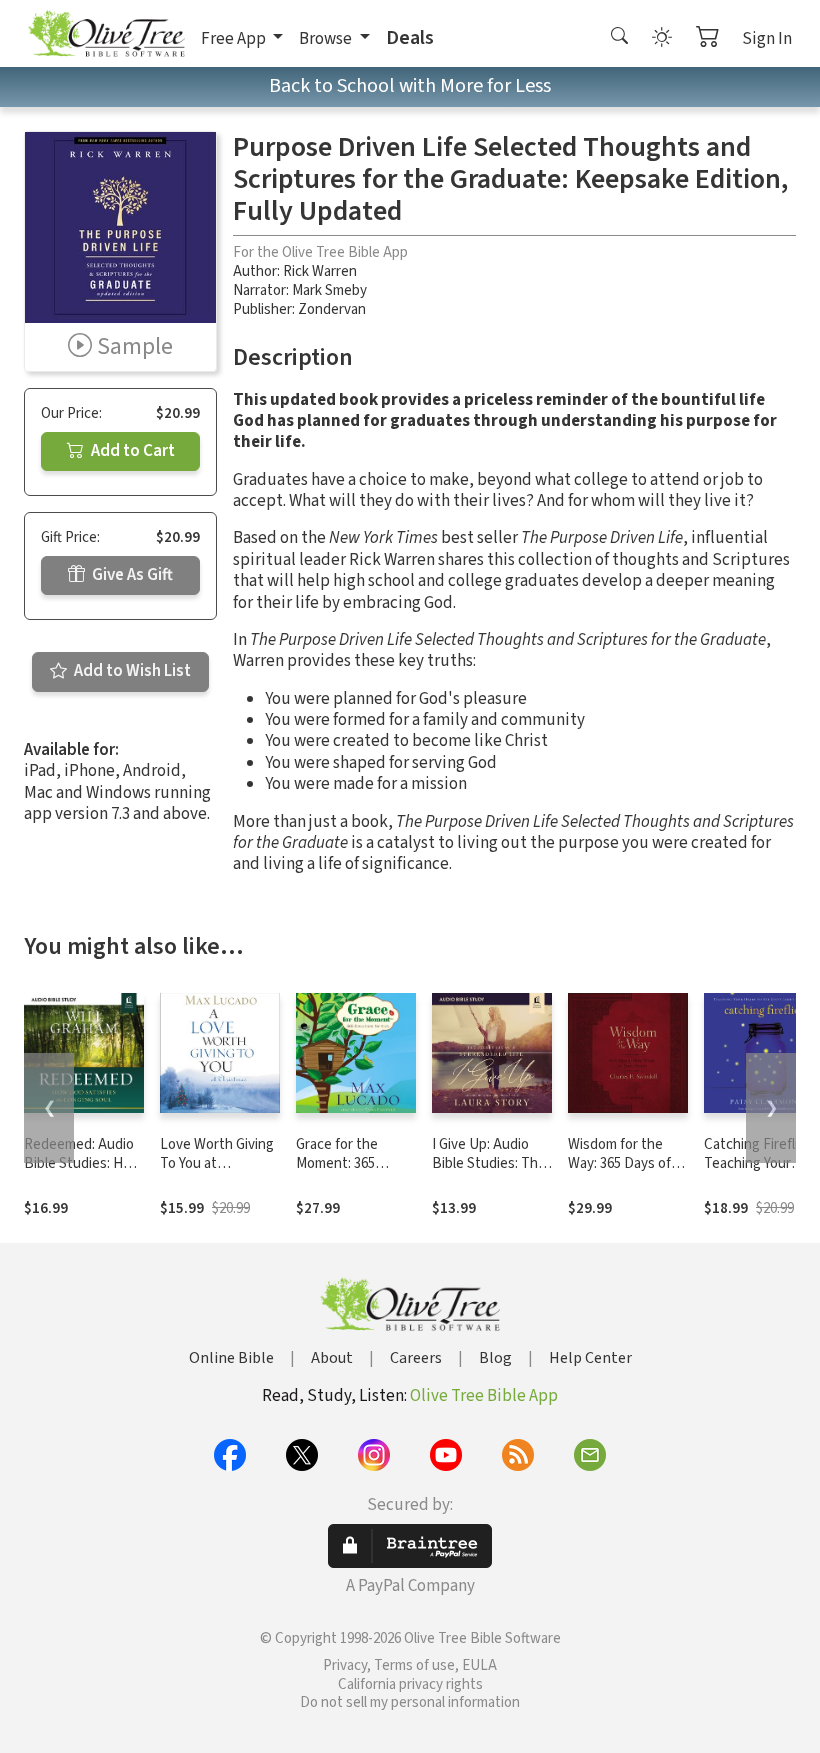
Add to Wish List (131, 671)
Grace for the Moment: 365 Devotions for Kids (354, 1163)
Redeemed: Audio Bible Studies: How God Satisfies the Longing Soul (83, 1173)
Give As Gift (131, 575)
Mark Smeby (329, 290)
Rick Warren (320, 271)
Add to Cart (131, 451)
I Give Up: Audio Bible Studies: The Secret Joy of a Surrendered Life (489, 1173)
